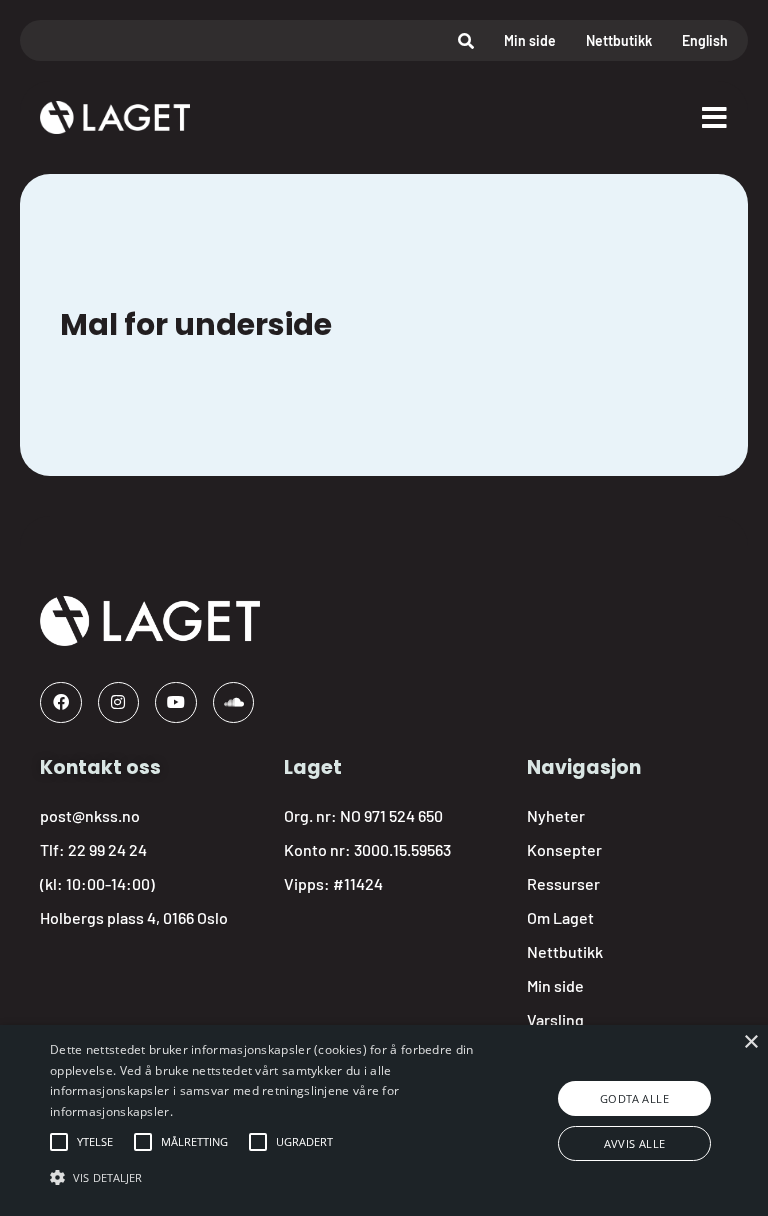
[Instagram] (119, 703)
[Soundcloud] (234, 703)
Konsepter (564, 849)
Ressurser (563, 883)
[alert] (384, 1120)
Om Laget (560, 917)
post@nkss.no (90, 815)
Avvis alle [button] (635, 1143)
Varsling (555, 1019)
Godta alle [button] (634, 1098)
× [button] (750, 1042)
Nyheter (556, 815)
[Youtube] (176, 703)
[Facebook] (61, 703)
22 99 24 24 (107, 849)
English (705, 40)
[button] (95, 1142)
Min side (530, 40)
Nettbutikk (619, 40)
